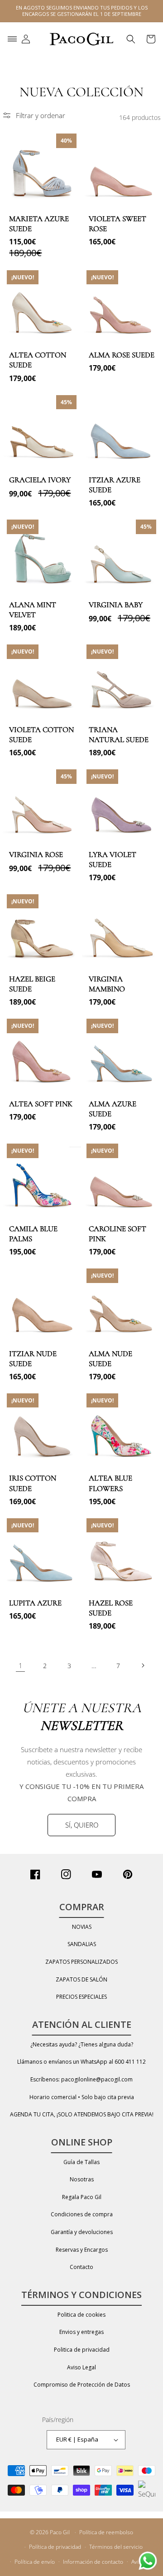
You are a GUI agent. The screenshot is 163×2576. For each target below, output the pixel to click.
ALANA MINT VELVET (33, 610)
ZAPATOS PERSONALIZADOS (81, 1962)
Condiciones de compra (82, 2214)
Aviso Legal (81, 2367)
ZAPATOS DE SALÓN (81, 1979)
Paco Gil (60, 2532)
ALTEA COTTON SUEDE (38, 360)
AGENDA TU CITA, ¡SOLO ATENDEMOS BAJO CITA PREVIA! (82, 2114)
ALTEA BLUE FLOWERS (110, 1483)
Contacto (81, 2267)
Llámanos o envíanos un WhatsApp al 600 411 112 (81, 2062)
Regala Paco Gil (82, 2197)
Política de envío (35, 2562)
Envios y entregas (81, 2332)
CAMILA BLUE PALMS (33, 1234)
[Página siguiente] (143, 1665)
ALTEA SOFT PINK (41, 1104)
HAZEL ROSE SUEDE (111, 1608)
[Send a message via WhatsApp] (148, 2561)
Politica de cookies (81, 2315)
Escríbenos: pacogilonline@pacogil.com (81, 2079)
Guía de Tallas (81, 2162)
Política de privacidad (55, 2547)
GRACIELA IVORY (40, 480)
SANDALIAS (82, 1944)
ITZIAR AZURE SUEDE (115, 485)
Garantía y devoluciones (82, 2232)
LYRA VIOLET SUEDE (113, 859)
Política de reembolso (106, 2532)
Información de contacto (93, 2562)
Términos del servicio (116, 2547)
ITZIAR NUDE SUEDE (33, 1359)
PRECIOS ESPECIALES (81, 1997)
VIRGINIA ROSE (36, 855)
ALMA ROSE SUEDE (122, 355)
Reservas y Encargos (82, 2250)
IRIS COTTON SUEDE (33, 1483)
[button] (12, 39)
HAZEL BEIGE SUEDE (32, 984)
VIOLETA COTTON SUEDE (41, 735)
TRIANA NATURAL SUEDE (119, 735)
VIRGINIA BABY (116, 605)
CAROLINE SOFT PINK (117, 1234)
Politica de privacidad (82, 2350)
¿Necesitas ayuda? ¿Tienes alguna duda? (82, 2044)
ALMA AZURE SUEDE (113, 1109)
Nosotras (82, 2179)
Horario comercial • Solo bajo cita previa (82, 2097)
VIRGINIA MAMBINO (107, 984)
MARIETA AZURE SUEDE (39, 224)
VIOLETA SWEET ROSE (117, 224)
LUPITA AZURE (35, 1603)
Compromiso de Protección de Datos (82, 2385)
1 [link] (21, 1665)
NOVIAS (82, 1927)
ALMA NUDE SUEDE (110, 1359)
